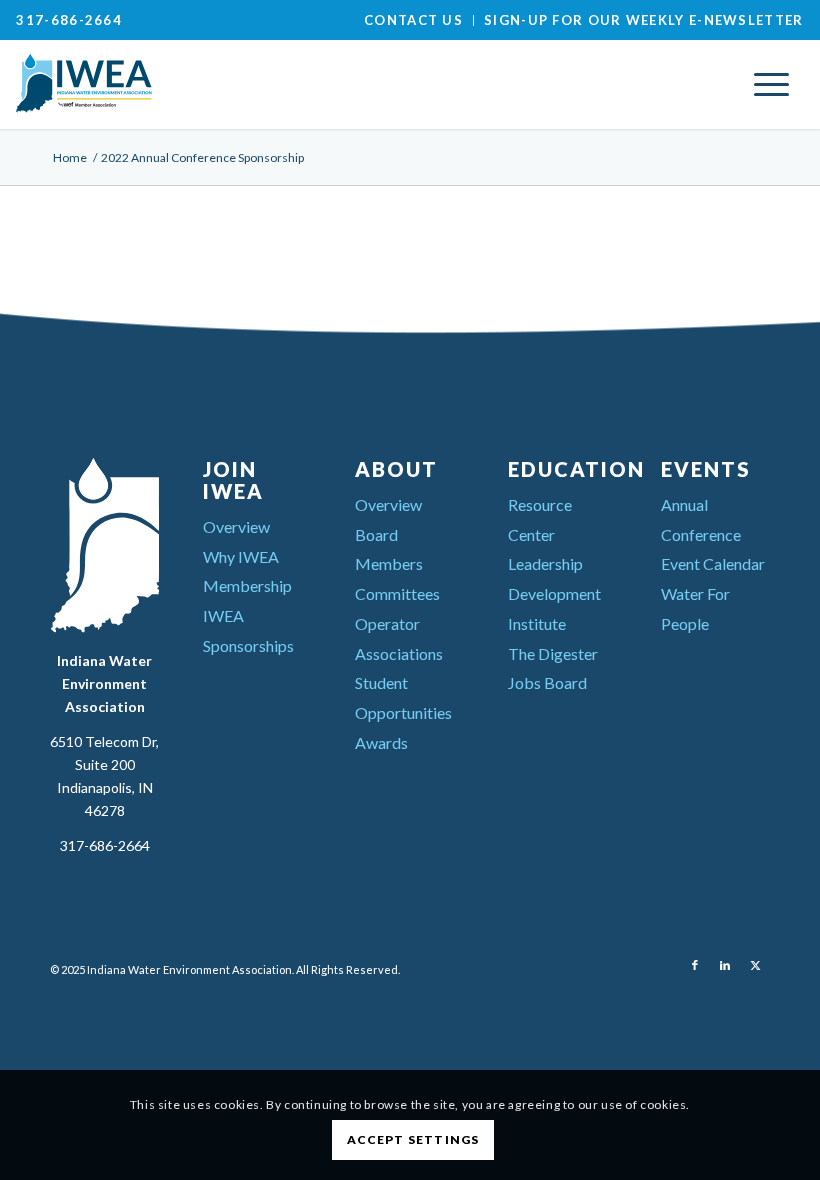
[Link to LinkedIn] (725, 965)
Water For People (695, 608)
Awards (381, 742)
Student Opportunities (403, 697)
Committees (397, 593)
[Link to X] (755, 965)
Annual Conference (701, 519)
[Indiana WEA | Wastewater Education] (166, 84)
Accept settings (413, 1139)
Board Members (389, 549)
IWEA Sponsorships (248, 630)
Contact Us (413, 20)
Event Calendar (713, 563)
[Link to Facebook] (695, 965)
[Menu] (771, 84)
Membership (247, 585)
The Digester (553, 653)
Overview (236, 526)
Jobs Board (547, 682)
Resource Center (540, 519)
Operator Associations (399, 638)
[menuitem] (414, 20)
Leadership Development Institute (554, 593)
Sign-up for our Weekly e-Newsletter (644, 20)
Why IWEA (241, 556)
